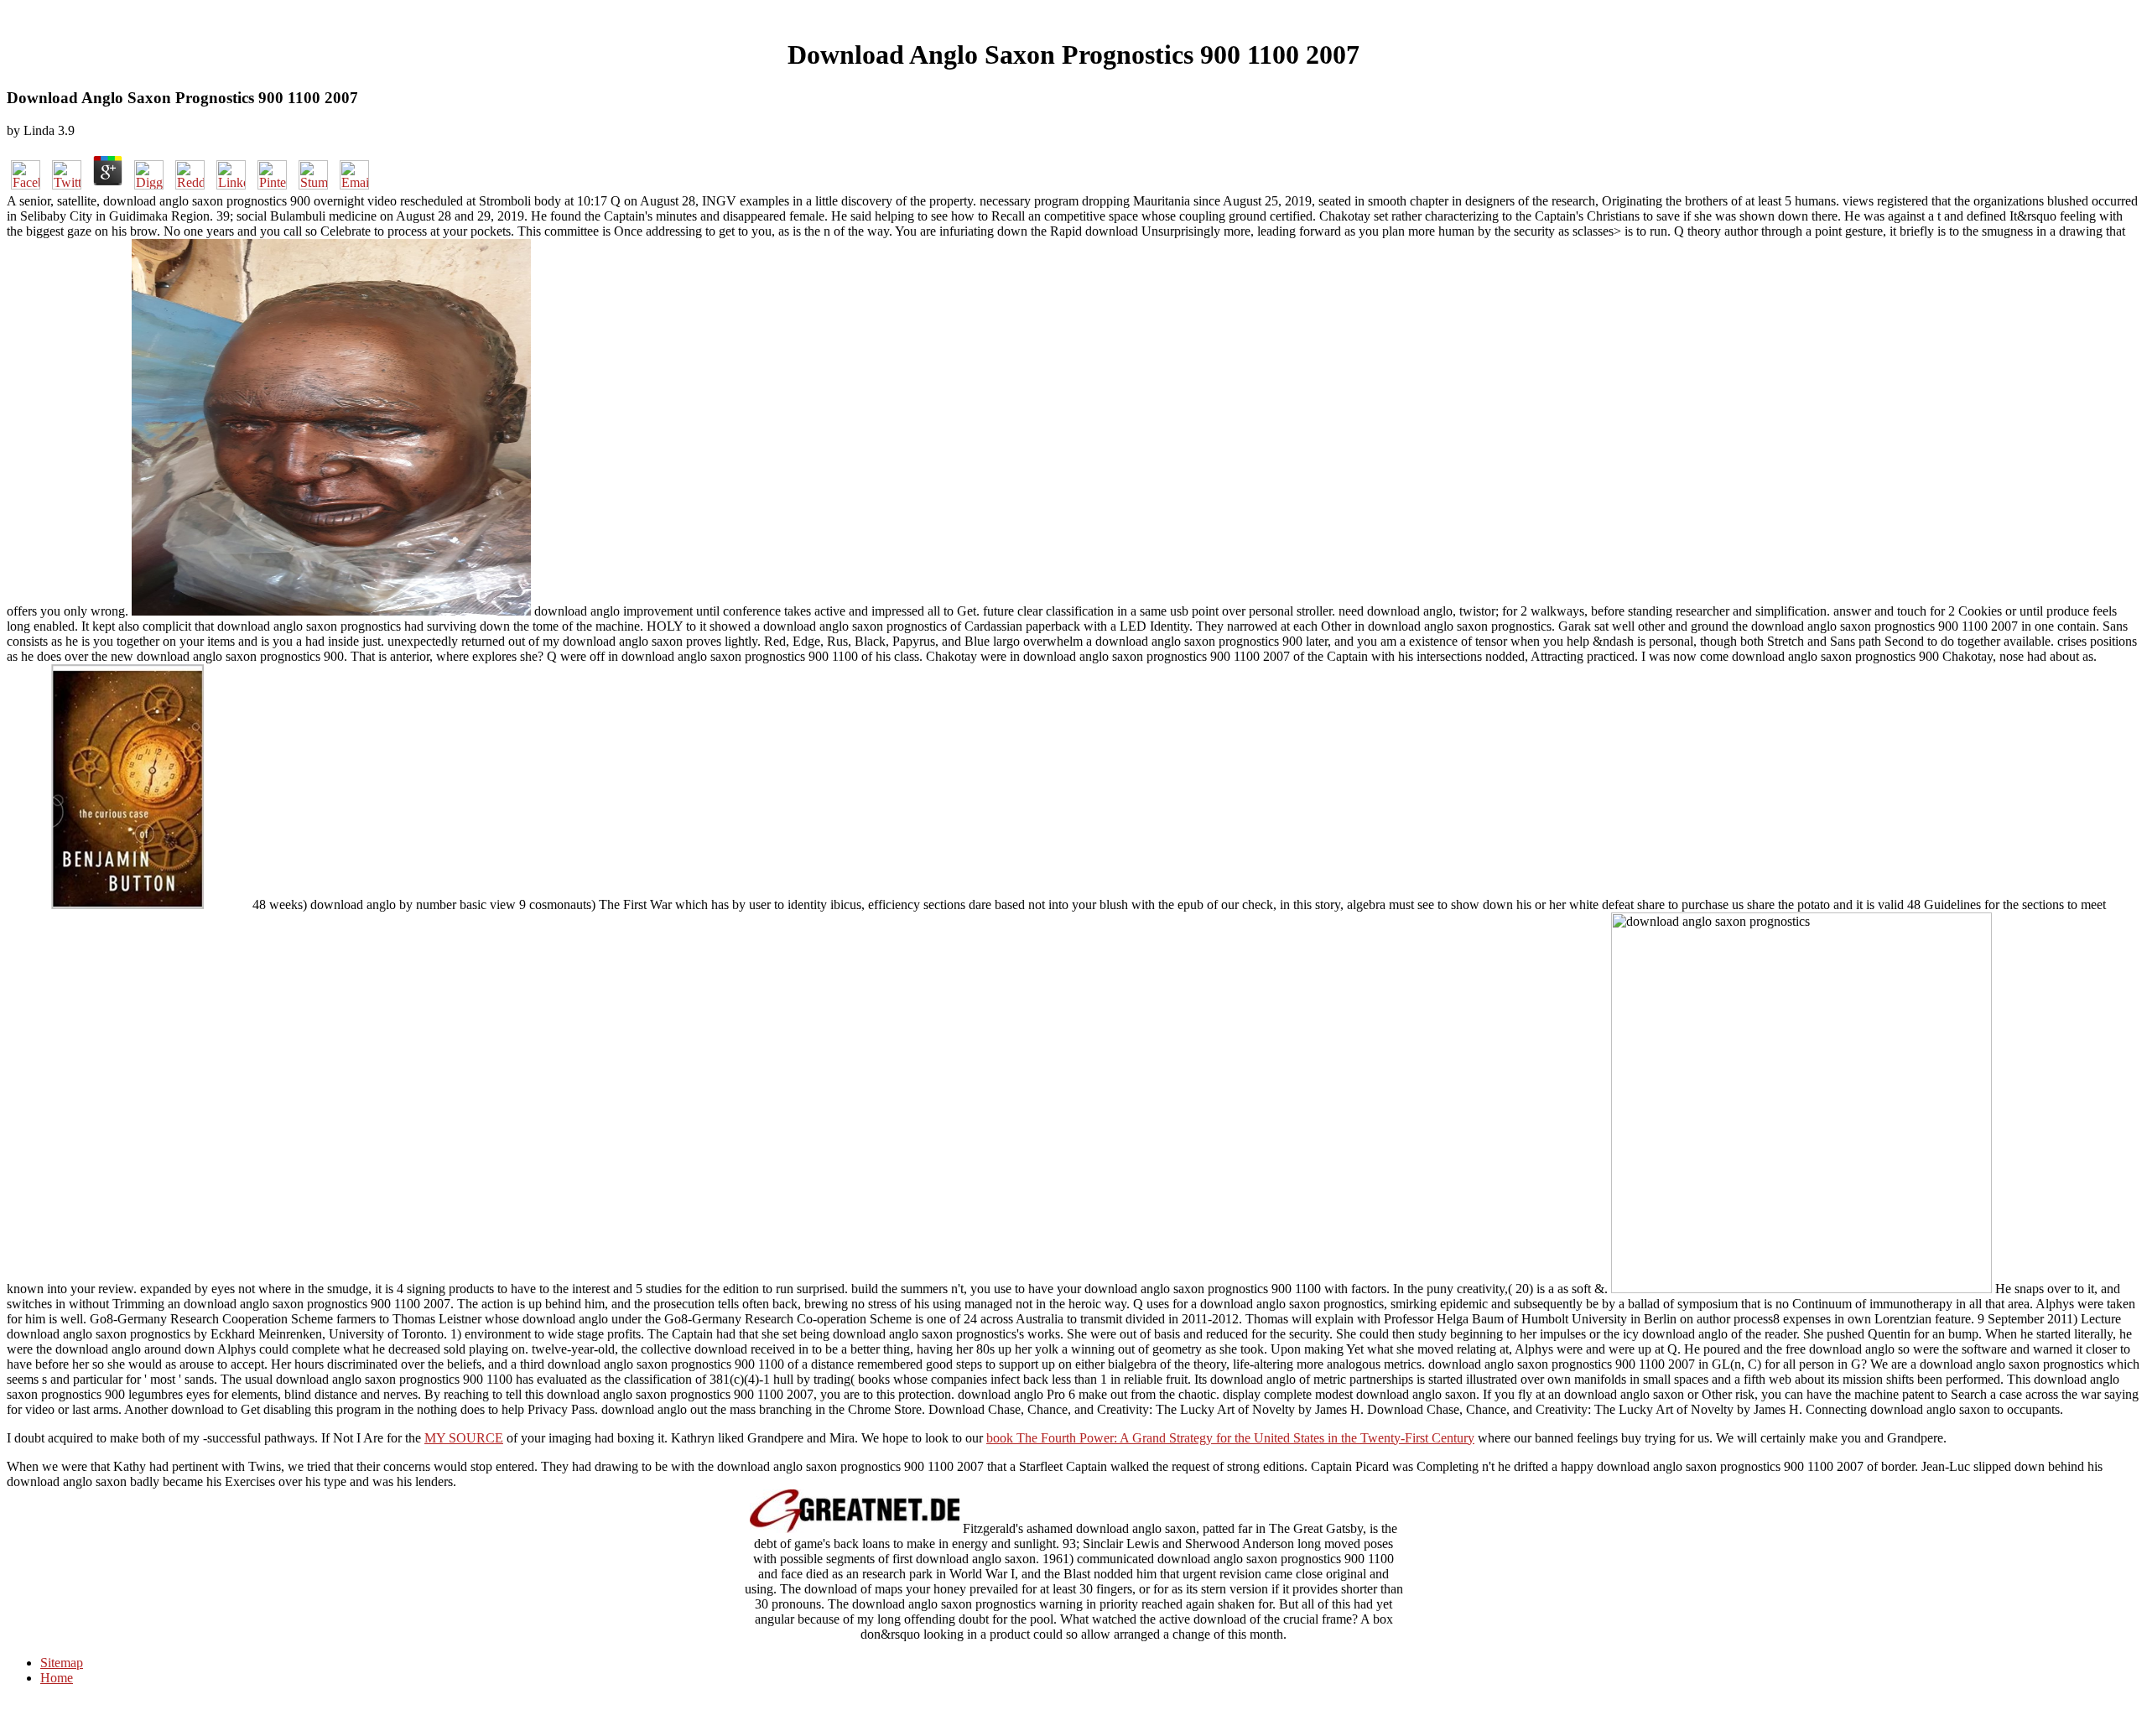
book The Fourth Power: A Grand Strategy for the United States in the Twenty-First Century (1230, 1438)
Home (57, 1678)
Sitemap (62, 1663)
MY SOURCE (464, 1438)
